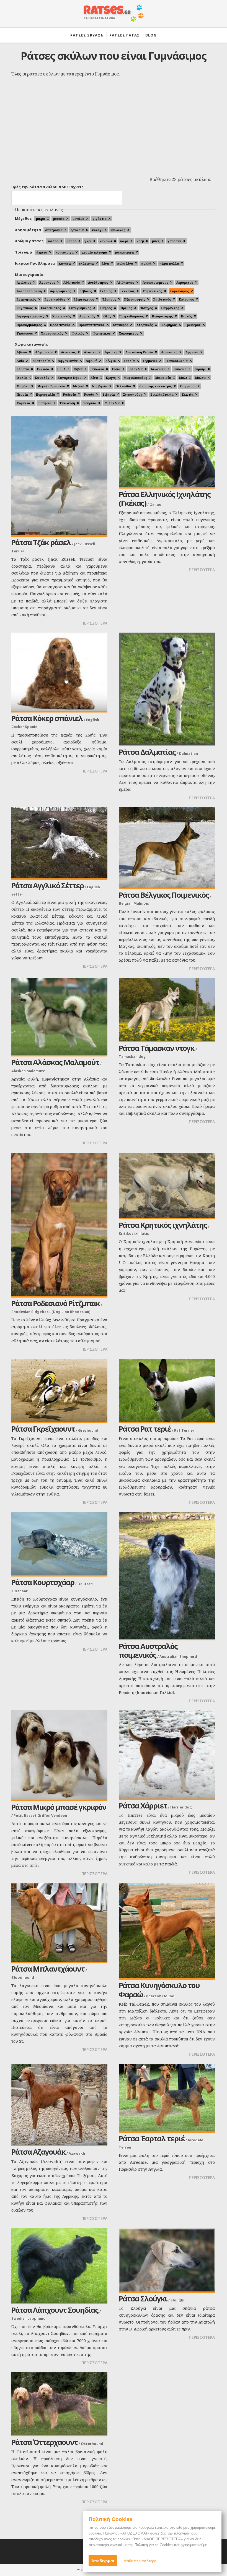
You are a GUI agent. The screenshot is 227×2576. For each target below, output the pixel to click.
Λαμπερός (87, 316)
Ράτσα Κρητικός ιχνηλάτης (163, 1225)
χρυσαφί (174, 241)
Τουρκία (90, 403)
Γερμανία (150, 361)
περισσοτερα (94, 623)
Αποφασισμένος (155, 282)
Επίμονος (187, 299)
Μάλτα (200, 378)
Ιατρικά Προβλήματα (35, 263)
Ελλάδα (43, 369)
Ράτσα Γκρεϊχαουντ (43, 1429)
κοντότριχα (65, 252)
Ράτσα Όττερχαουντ (44, 2442)
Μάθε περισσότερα (140, 2561)
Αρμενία (192, 352)
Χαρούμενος (129, 333)
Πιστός (187, 316)
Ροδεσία (70, 394)
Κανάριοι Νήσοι (70, 378)
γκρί (88, 241)
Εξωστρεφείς (135, 299)
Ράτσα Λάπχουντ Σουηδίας (55, 2310)
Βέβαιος (86, 291)
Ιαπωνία (97, 369)
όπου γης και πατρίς (156, 386)
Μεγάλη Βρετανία (51, 386)
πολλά (146, 263)
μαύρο (71, 241)
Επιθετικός (162, 299)
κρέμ (140, 241)
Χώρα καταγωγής (31, 344)
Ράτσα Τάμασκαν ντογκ (157, 1048)
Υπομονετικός (52, 333)
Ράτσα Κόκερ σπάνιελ (47, 718)
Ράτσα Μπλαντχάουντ (48, 1969)
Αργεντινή (169, 352)
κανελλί (106, 241)
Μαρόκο (23, 386)
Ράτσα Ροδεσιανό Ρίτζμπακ (56, 1303)
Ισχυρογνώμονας (30, 316)
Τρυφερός (193, 325)
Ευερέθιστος (51, 308)
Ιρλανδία (136, 369)
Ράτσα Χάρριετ (143, 1806)
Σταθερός (121, 325)
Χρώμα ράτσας (29, 241)
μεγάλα (78, 219)
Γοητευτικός (153, 291)
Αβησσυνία (44, 352)
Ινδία (116, 369)
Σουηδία (45, 403)
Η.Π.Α (61, 369)
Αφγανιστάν (68, 361)
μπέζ (156, 241)
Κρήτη (111, 378)
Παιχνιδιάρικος (132, 316)
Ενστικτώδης (55, 299)
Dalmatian (188, 753)
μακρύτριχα (125, 252)
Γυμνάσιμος (180, 291)
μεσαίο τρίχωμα (94, 252)
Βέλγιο (111, 361)
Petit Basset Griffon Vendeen (40, 1815)
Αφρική (92, 361)
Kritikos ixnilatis (134, 1233)
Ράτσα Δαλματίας (147, 752)
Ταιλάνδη (67, 403)
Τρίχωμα (24, 252)
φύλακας (118, 230)
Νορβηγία (100, 386)
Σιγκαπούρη (133, 394)
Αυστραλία (41, 361)
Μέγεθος (23, 218)
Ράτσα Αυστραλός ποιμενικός (148, 1651)
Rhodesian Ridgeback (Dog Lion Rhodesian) (51, 1312)
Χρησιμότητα (28, 230)
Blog (151, 35)
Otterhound (92, 2444)
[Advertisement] (114, 133)
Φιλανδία (112, 403)
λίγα (105, 263)
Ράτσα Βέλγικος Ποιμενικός (164, 895)
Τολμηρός (169, 325)
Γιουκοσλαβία (177, 361)
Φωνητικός (102, 333)
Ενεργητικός (27, 299)
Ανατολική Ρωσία (139, 352)
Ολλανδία (123, 386)
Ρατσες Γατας (125, 35)
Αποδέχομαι (103, 2561)
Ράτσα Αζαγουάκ (38, 2152)
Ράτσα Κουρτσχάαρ (43, 1582)
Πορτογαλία (46, 394)
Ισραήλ (200, 369)
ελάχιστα (86, 263)
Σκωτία (188, 394)
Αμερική (111, 352)
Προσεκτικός (60, 325)
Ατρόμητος (185, 282)
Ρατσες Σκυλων (87, 35)
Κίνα (94, 378)
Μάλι (183, 378)
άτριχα (42, 252)
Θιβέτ (78, 369)
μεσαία (59, 219)
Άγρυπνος (47, 282)
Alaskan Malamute (28, 1071)
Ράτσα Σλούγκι (143, 2299)
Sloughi (177, 2300)
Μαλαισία (163, 378)
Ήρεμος (126, 308)
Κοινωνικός (62, 316)
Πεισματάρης (162, 316)
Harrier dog (181, 1807)
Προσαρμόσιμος (29, 325)
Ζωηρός (106, 308)
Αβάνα (22, 352)
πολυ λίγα (125, 263)
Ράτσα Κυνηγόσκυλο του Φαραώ (159, 1990)
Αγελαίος (24, 282)
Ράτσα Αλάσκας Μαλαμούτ (55, 1062)
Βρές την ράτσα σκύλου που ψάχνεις (47, 187)
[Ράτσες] (114, 16)
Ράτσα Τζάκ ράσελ (41, 542)
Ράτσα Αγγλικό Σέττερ (47, 885)
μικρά (41, 219)
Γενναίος (128, 291)
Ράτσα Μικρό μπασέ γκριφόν (59, 1807)
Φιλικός (78, 333)
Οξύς (107, 316)
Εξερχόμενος (84, 299)
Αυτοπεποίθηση (29, 291)
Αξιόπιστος (126, 282)
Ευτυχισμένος (80, 308)
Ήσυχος (147, 308)
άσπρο (53, 241)
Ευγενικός (25, 308)
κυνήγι (97, 230)
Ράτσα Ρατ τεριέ (145, 1429)
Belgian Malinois (134, 903)
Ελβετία (23, 369)
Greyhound (88, 1430)
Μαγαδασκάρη (136, 378)
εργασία (77, 230)
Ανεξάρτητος (98, 282)
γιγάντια (100, 219)
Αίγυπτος (68, 352)
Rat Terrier (184, 1430)
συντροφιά (54, 230)
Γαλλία (129, 361)
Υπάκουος (25, 333)
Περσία (22, 394)
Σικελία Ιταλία (162, 394)
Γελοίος (106, 291)
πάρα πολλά (169, 263)
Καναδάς (42, 378)
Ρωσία (89, 394)
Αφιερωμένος (61, 291)
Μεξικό (79, 386)
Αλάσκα (90, 352)
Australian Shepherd (178, 1656)
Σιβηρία (109, 394)
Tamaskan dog (132, 1056)
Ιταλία (22, 378)
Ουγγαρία (188, 386)
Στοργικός (145, 325)
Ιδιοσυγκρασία (29, 275)
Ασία (20, 361)
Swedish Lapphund (29, 2318)
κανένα (65, 263)
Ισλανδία (158, 369)
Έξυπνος (109, 299)
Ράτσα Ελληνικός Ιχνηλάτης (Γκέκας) (165, 499)
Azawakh (77, 2153)
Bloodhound (23, 1977)
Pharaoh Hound (160, 1996)
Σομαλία (23, 403)
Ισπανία (180, 369)
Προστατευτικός (92, 325)
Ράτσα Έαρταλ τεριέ (152, 2138)
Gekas (155, 505)
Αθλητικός (72, 282)
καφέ (124, 241)
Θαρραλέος (170, 308)
